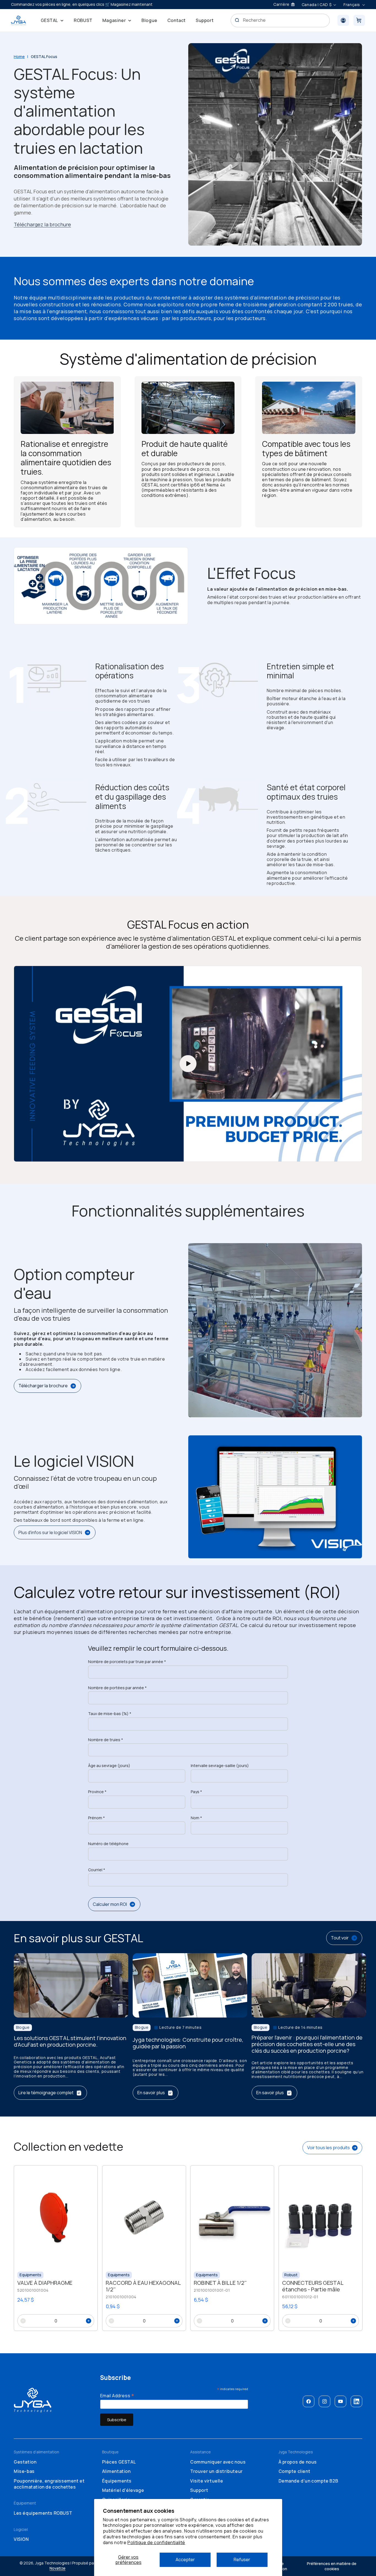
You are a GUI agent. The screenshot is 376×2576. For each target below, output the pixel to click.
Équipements (117, 2481)
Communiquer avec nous (218, 2462)
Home (19, 57)
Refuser (242, 2560)
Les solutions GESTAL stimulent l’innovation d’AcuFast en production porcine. (70, 2042)
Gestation (25, 2462)
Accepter (185, 2560)
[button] (52, 20)
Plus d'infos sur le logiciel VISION (50, 1532)
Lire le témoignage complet (46, 2093)
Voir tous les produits (329, 2148)
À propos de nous (298, 2462)
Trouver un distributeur (216, 2471)
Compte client (295, 2471)
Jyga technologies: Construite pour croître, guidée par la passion (188, 2043)
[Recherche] (237, 20)
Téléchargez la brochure (42, 224)
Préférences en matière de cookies (332, 2566)
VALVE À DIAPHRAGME (45, 2283)
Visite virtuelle (207, 2481)
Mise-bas (24, 2471)
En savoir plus (151, 2093)
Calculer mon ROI (110, 1904)
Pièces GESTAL (119, 2462)
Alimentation (116, 2471)
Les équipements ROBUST (43, 2513)
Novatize (58, 2568)
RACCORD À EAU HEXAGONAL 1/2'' (143, 2286)
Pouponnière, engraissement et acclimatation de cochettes (49, 2484)
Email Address (117, 2395)
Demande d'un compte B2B (308, 2481)
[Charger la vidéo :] (188, 1064)
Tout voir (340, 1938)
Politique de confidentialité (156, 2542)
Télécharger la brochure (43, 1386)
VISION (21, 2539)
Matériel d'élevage (123, 2490)
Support (199, 2490)
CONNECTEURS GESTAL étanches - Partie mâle (313, 2286)
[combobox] (280, 20)
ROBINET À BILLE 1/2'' (220, 2283)
